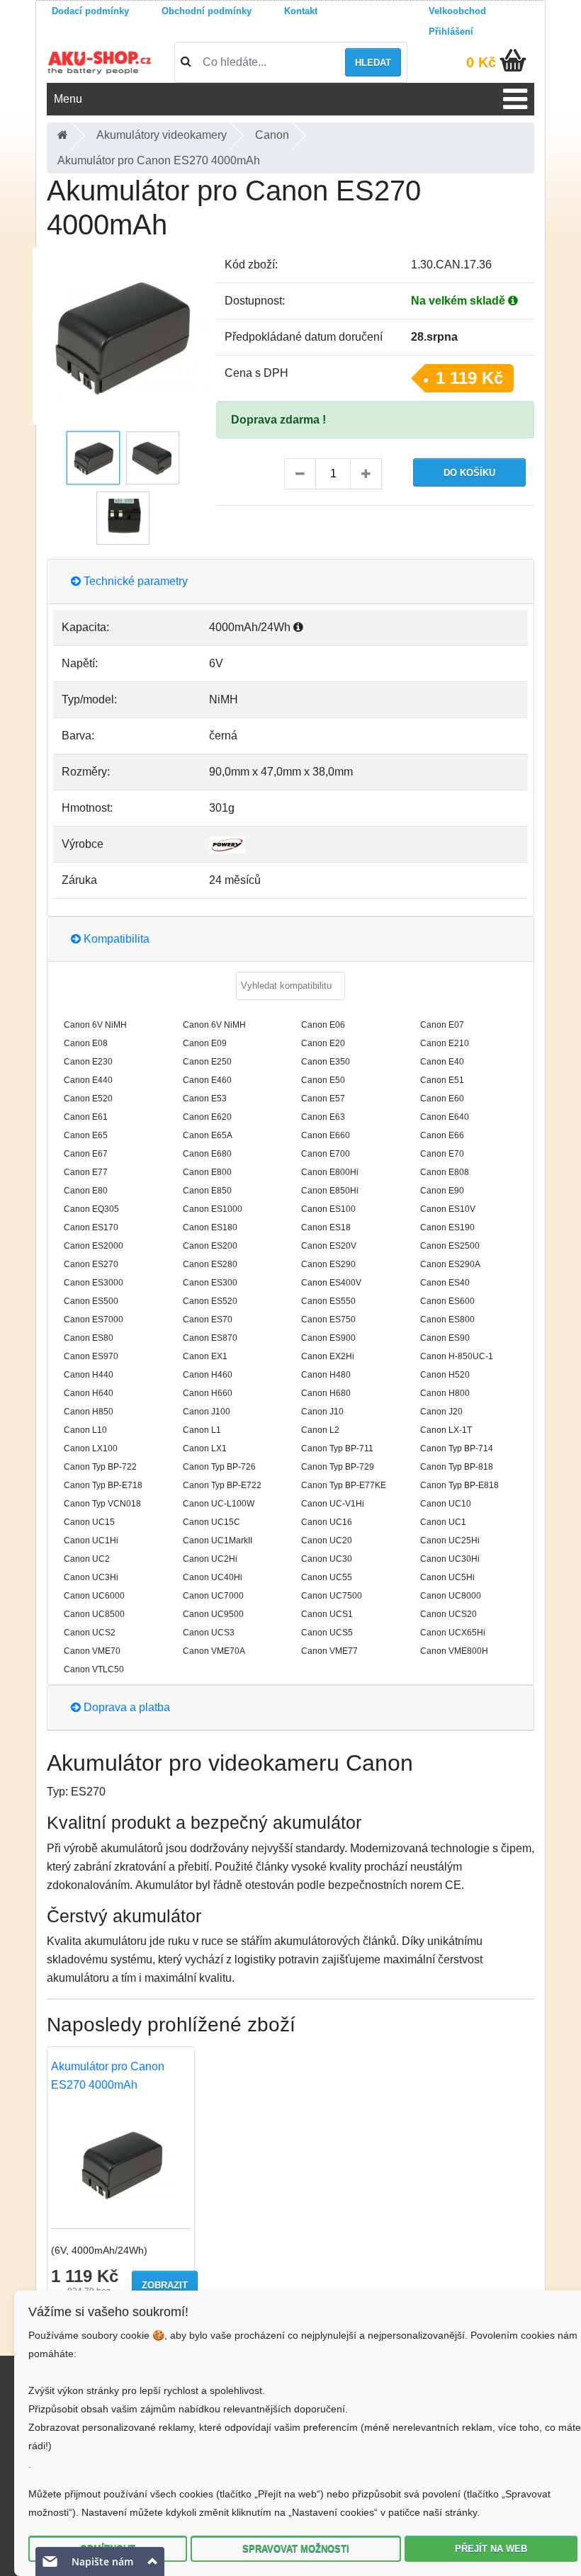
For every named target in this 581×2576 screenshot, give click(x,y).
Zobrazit (165, 2285)
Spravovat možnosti (296, 2549)
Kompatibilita (115, 939)
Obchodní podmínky (207, 11)
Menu (68, 99)
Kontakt (301, 11)
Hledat (373, 63)
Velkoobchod (457, 11)
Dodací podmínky (90, 11)
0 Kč (481, 62)
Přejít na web (491, 2549)
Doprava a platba (125, 1707)
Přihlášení (451, 32)
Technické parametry (134, 581)
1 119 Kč (469, 378)
